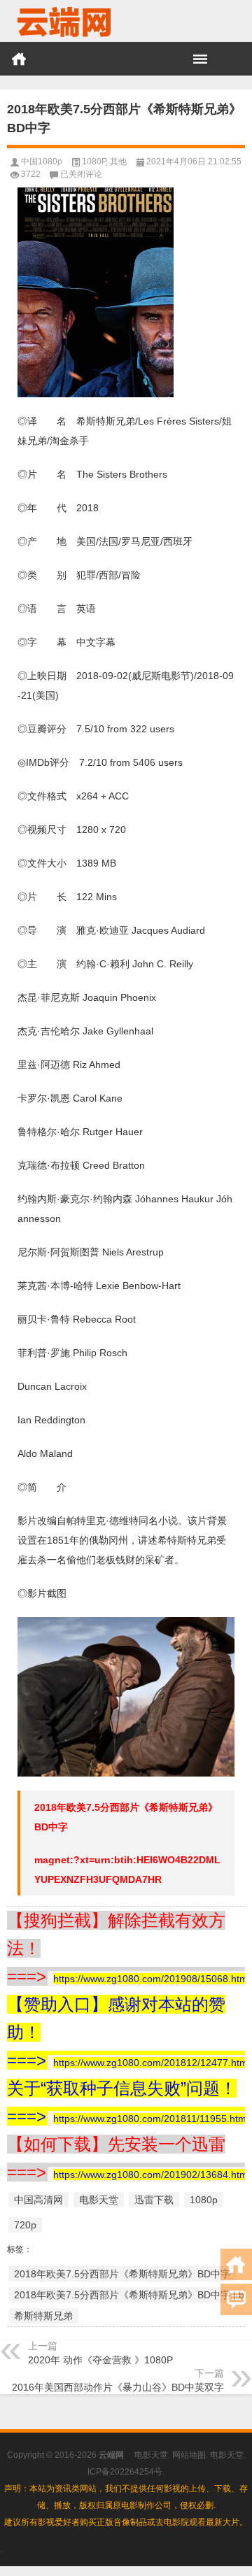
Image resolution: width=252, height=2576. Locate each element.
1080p (204, 2200)
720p (25, 2225)
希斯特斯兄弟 (43, 2316)
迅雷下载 (154, 2200)
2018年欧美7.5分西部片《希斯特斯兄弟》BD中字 (122, 2274)
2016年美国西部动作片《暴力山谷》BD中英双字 (118, 2387)
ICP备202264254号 (125, 2472)
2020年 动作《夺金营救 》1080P (100, 2360)
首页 (19, 59)
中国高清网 (38, 2200)
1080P (94, 162)
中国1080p (42, 162)
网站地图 (189, 2455)
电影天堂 (99, 2200)
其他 (118, 162)
